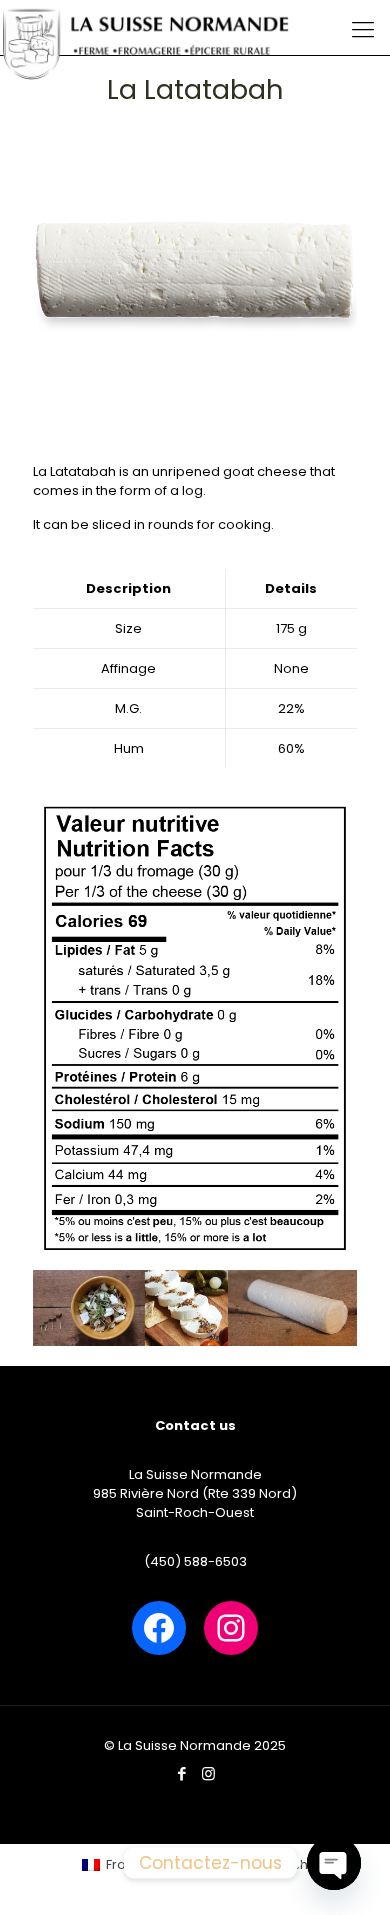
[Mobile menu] (363, 30)
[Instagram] (208, 1773)
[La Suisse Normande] (146, 25)
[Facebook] (181, 1773)
